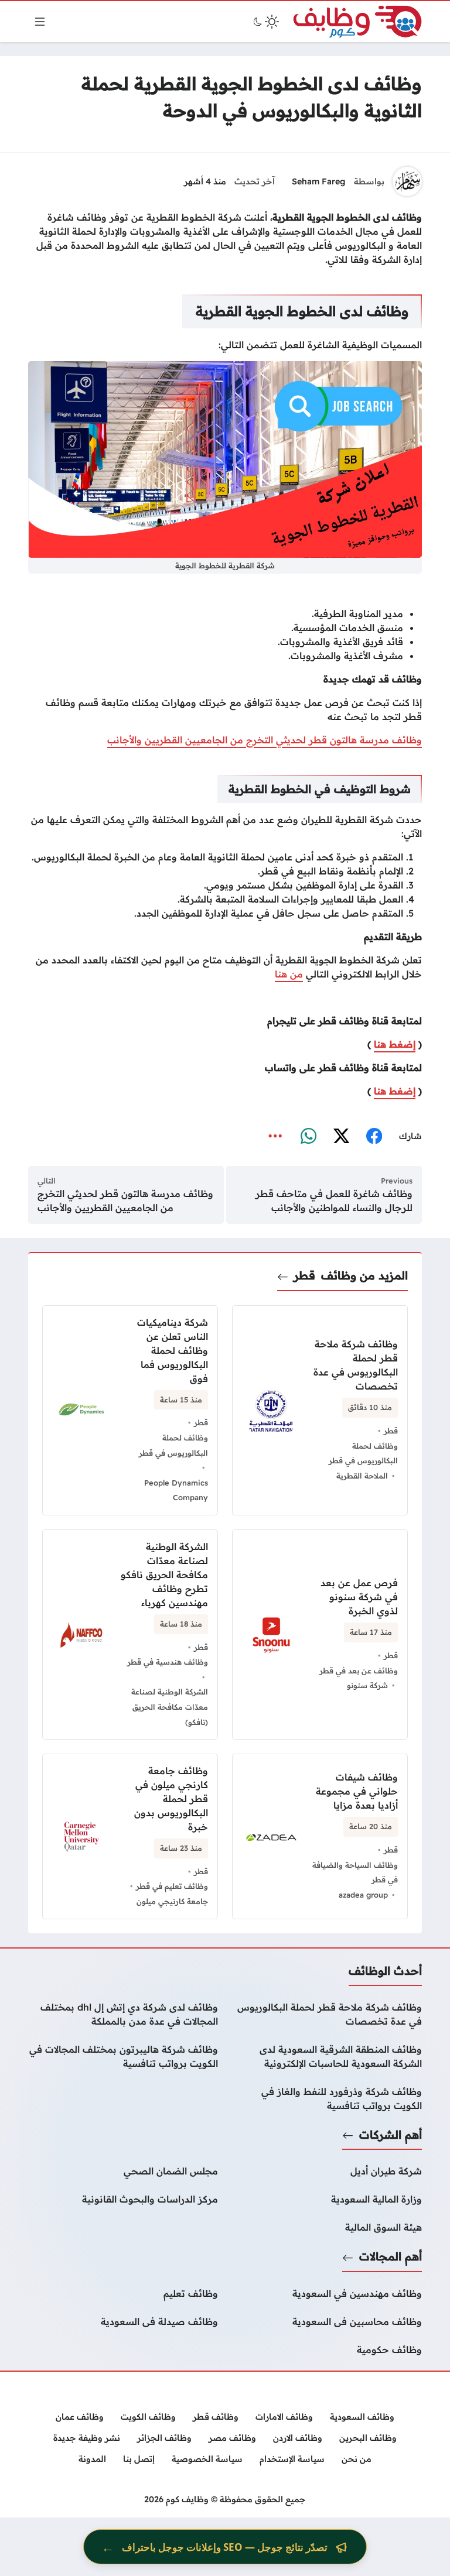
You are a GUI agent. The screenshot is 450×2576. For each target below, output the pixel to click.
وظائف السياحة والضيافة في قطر (355, 1872)
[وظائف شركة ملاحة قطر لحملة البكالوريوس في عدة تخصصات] (327, 2014)
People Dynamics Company (176, 1490)
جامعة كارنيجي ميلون (172, 1901)
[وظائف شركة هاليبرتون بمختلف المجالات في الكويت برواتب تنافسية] (123, 2056)
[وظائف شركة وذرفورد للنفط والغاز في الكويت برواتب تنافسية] (327, 2098)
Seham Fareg (318, 181)
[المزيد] (275, 1137)
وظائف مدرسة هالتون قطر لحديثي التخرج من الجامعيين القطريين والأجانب (265, 740)
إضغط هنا (395, 1044)
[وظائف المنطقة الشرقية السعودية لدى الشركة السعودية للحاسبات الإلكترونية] (327, 2056)
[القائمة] (40, 22)
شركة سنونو (367, 1685)
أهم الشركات (391, 2135)
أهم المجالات (391, 2256)
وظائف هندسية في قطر (168, 1662)
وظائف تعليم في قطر (172, 1886)
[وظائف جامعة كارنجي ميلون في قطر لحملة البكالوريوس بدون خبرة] (130, 1836)
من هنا (289, 974)
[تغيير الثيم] (265, 22)
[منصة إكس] (341, 1137)
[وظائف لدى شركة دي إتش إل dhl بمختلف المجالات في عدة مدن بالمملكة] (123, 2014)
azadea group (363, 1895)
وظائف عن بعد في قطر (359, 1671)
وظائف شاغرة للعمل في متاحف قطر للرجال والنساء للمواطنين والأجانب (334, 1200)
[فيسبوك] (374, 1137)
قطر (304, 1275)
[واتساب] (308, 1137)
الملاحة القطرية (362, 1476)
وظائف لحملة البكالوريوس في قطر (363, 1453)
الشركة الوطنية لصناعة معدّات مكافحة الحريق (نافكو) (170, 1707)
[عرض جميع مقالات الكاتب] (407, 181)
